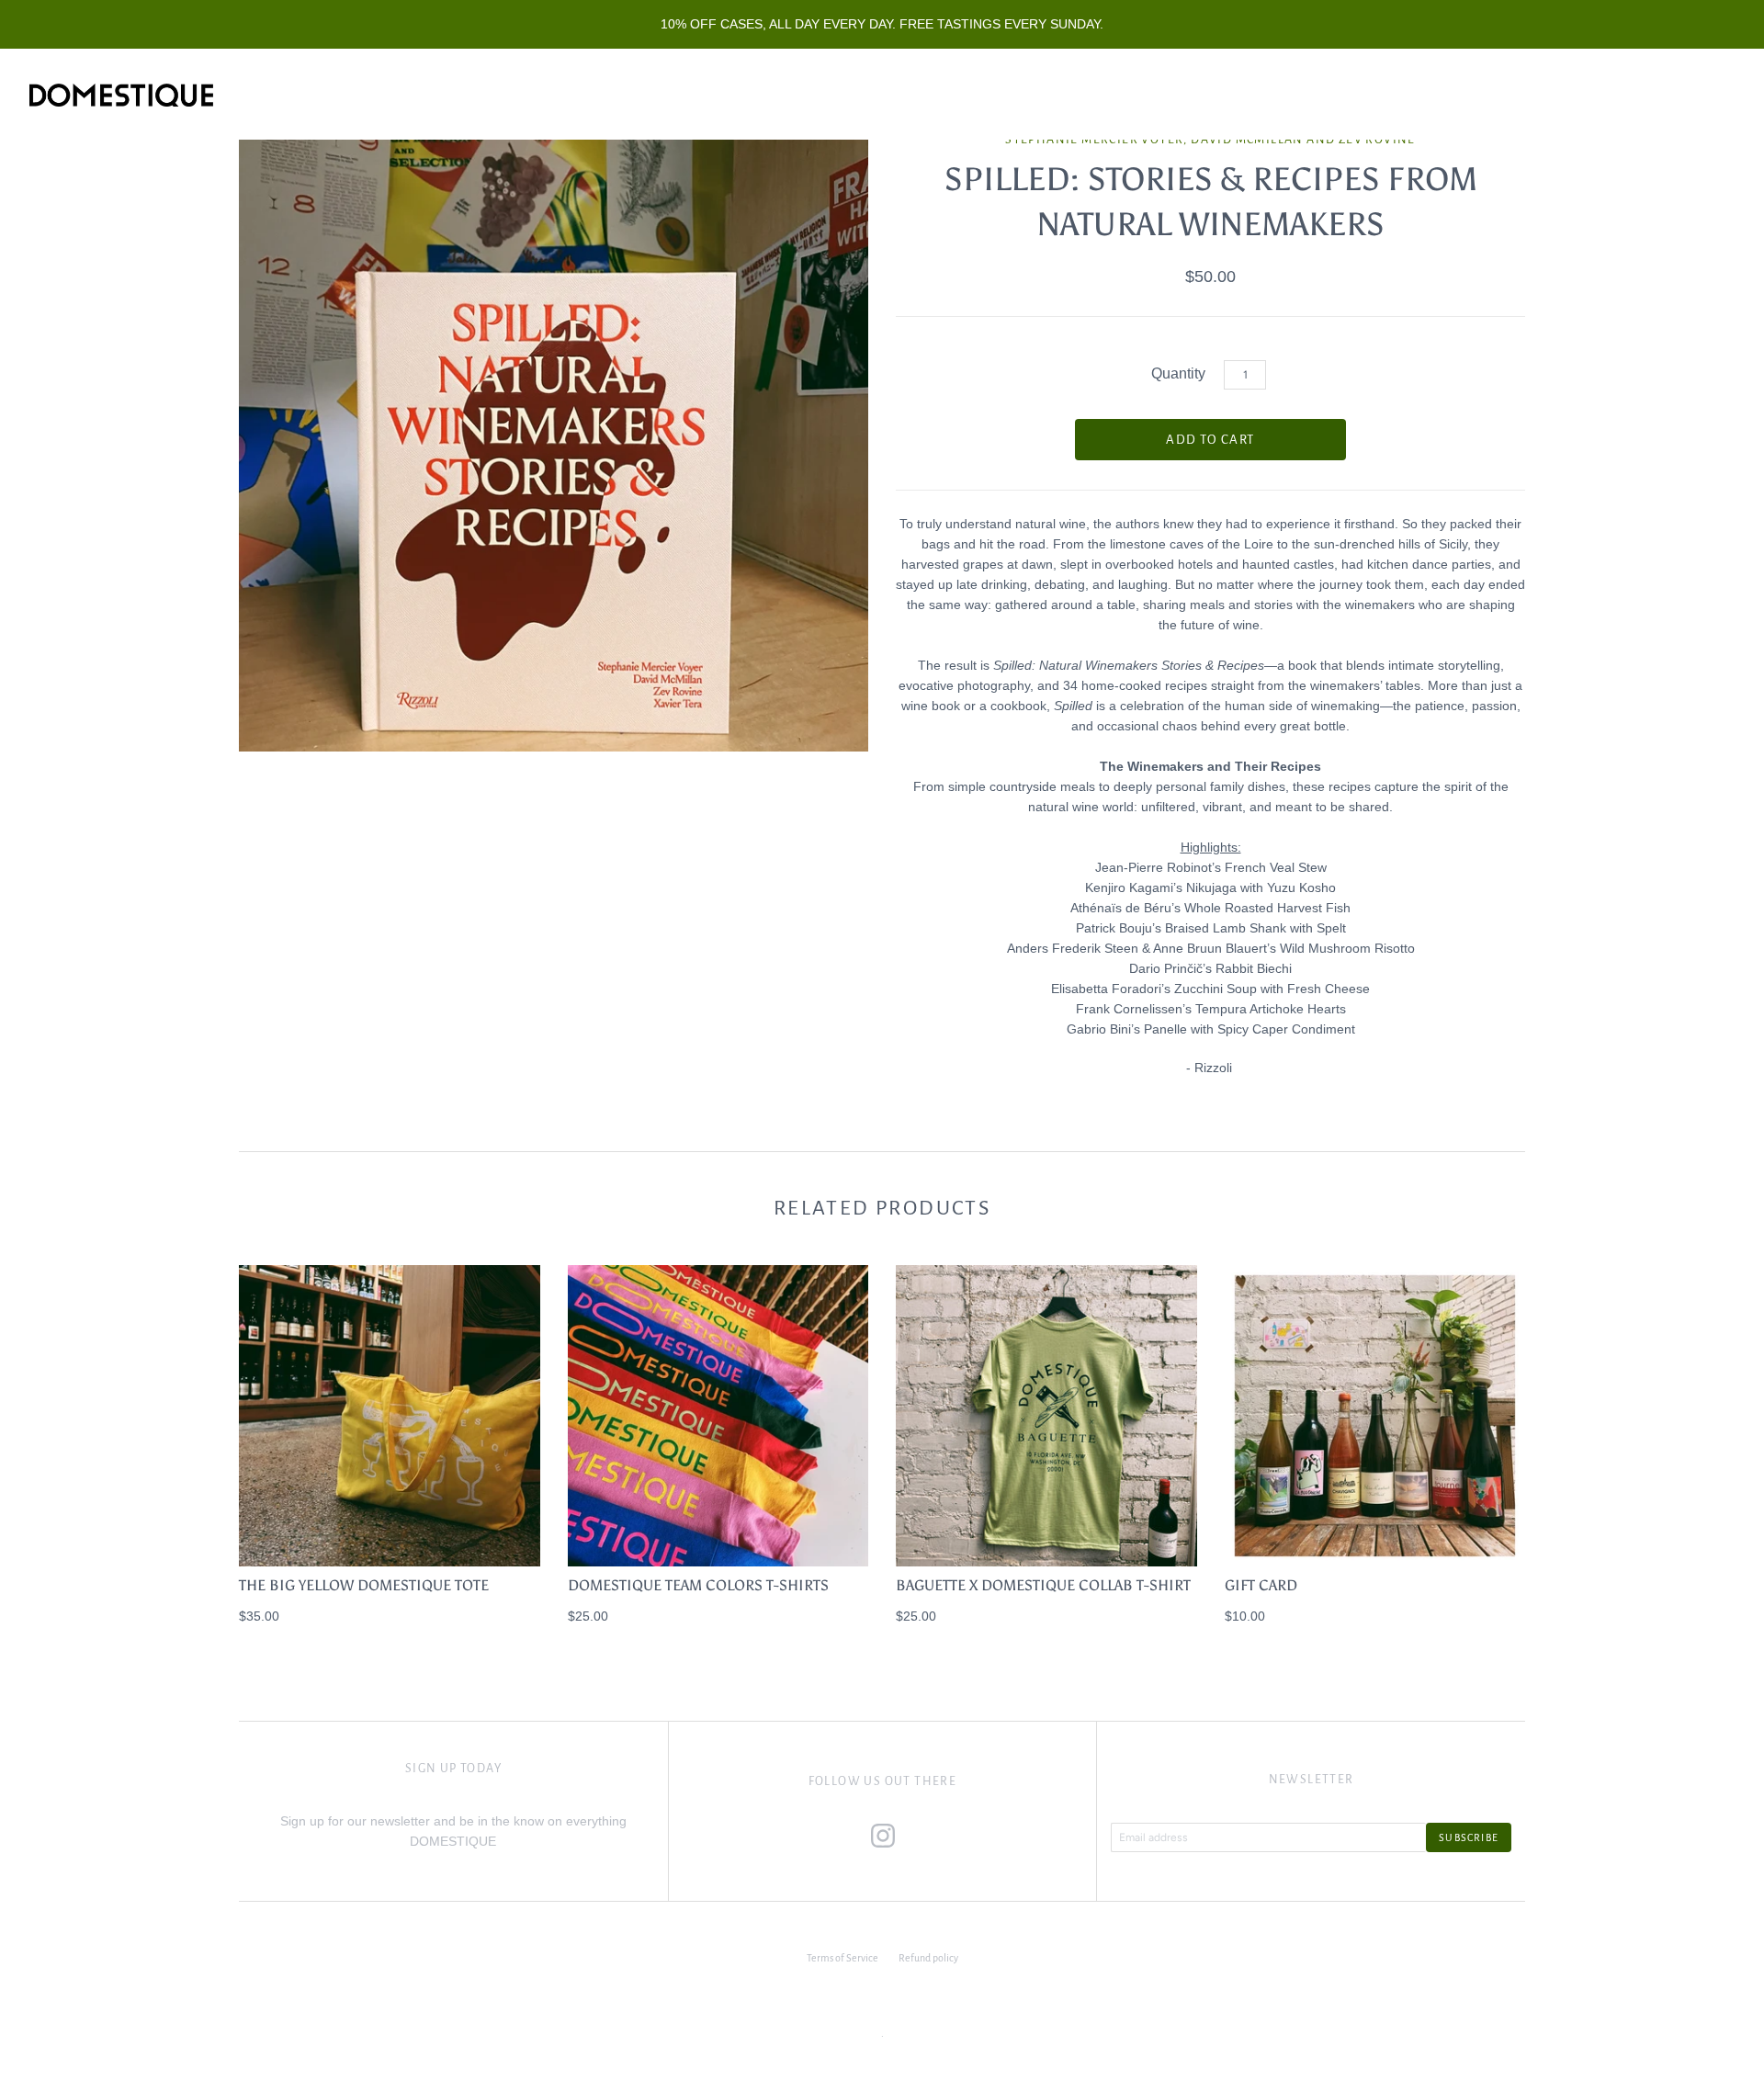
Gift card (1261, 1585)
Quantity (1178, 373)
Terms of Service (842, 1958)
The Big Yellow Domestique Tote (364, 1585)
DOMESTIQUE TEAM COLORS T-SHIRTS (698, 1585)
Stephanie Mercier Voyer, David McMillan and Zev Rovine (1210, 140)
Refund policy (928, 1958)
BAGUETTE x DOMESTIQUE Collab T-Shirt (1043, 1585)
